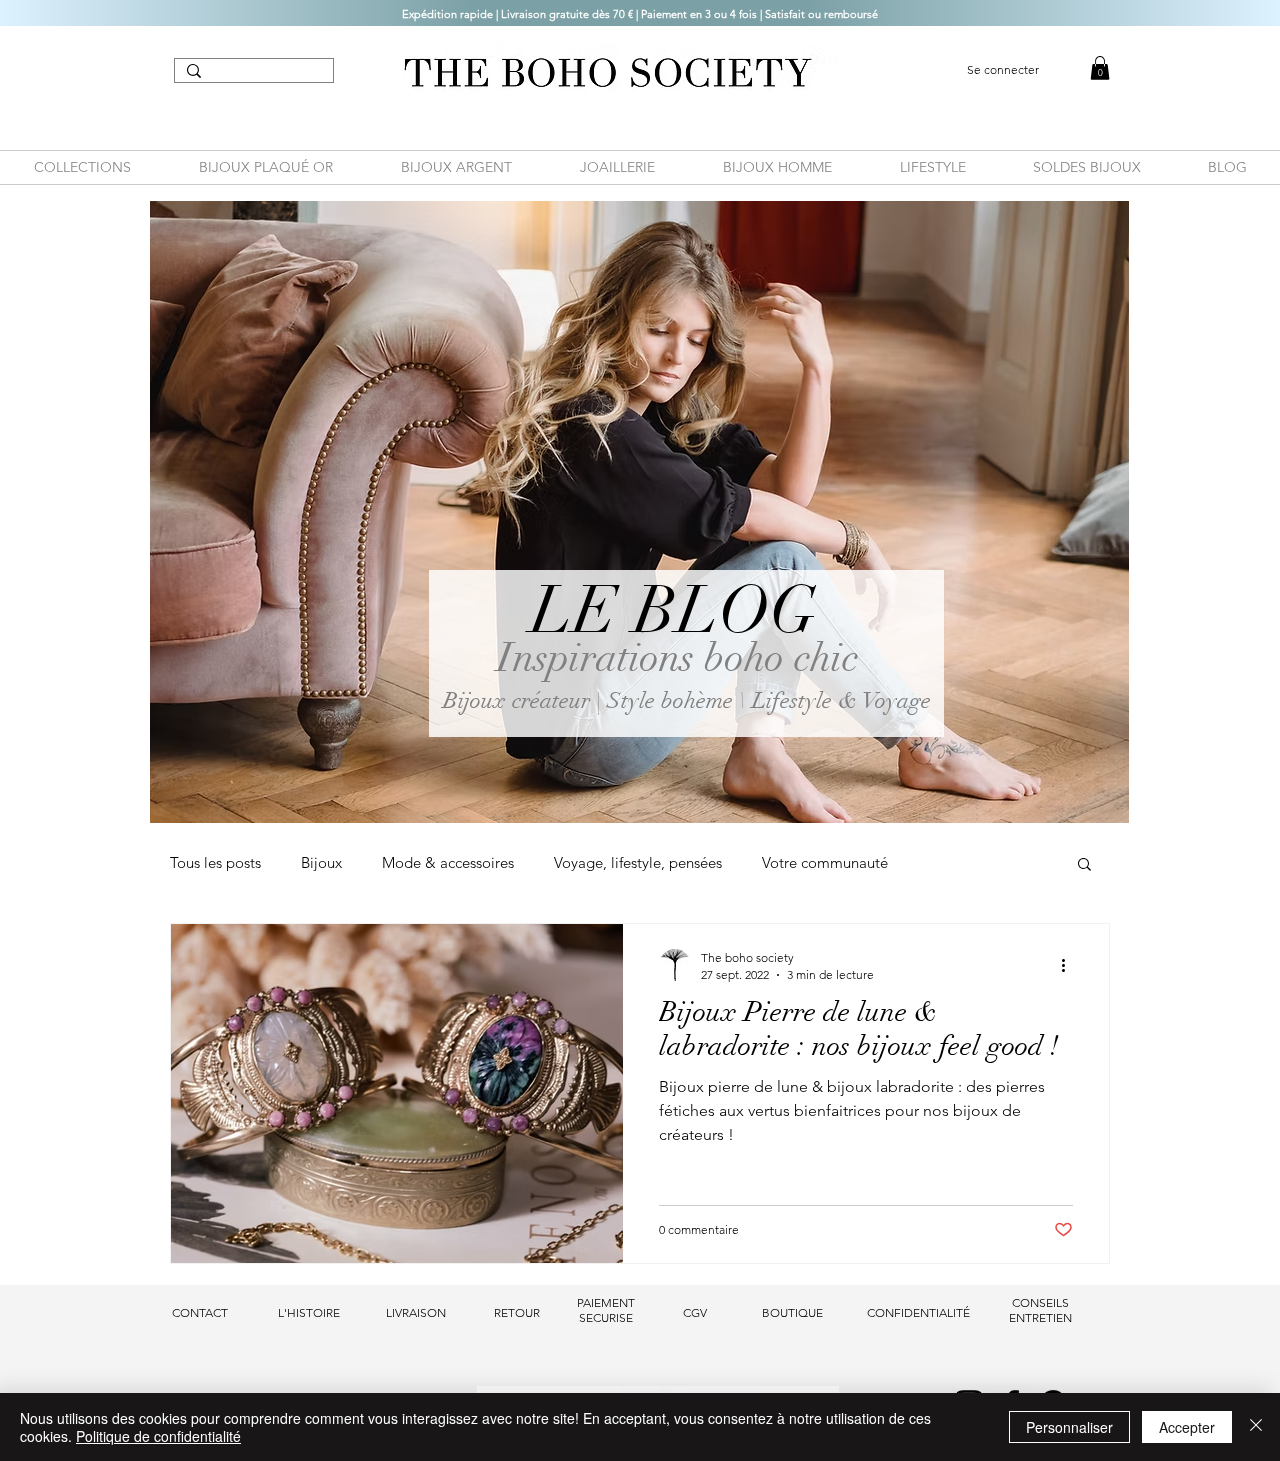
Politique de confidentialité (158, 1436)
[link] (1100, 68)
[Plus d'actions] (1070, 965)
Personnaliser (1069, 1427)
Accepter (1187, 1427)
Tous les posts (215, 863)
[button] (1084, 865)
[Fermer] (1256, 1427)
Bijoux (321, 863)
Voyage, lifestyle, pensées (638, 863)
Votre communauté (825, 863)
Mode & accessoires (448, 863)
